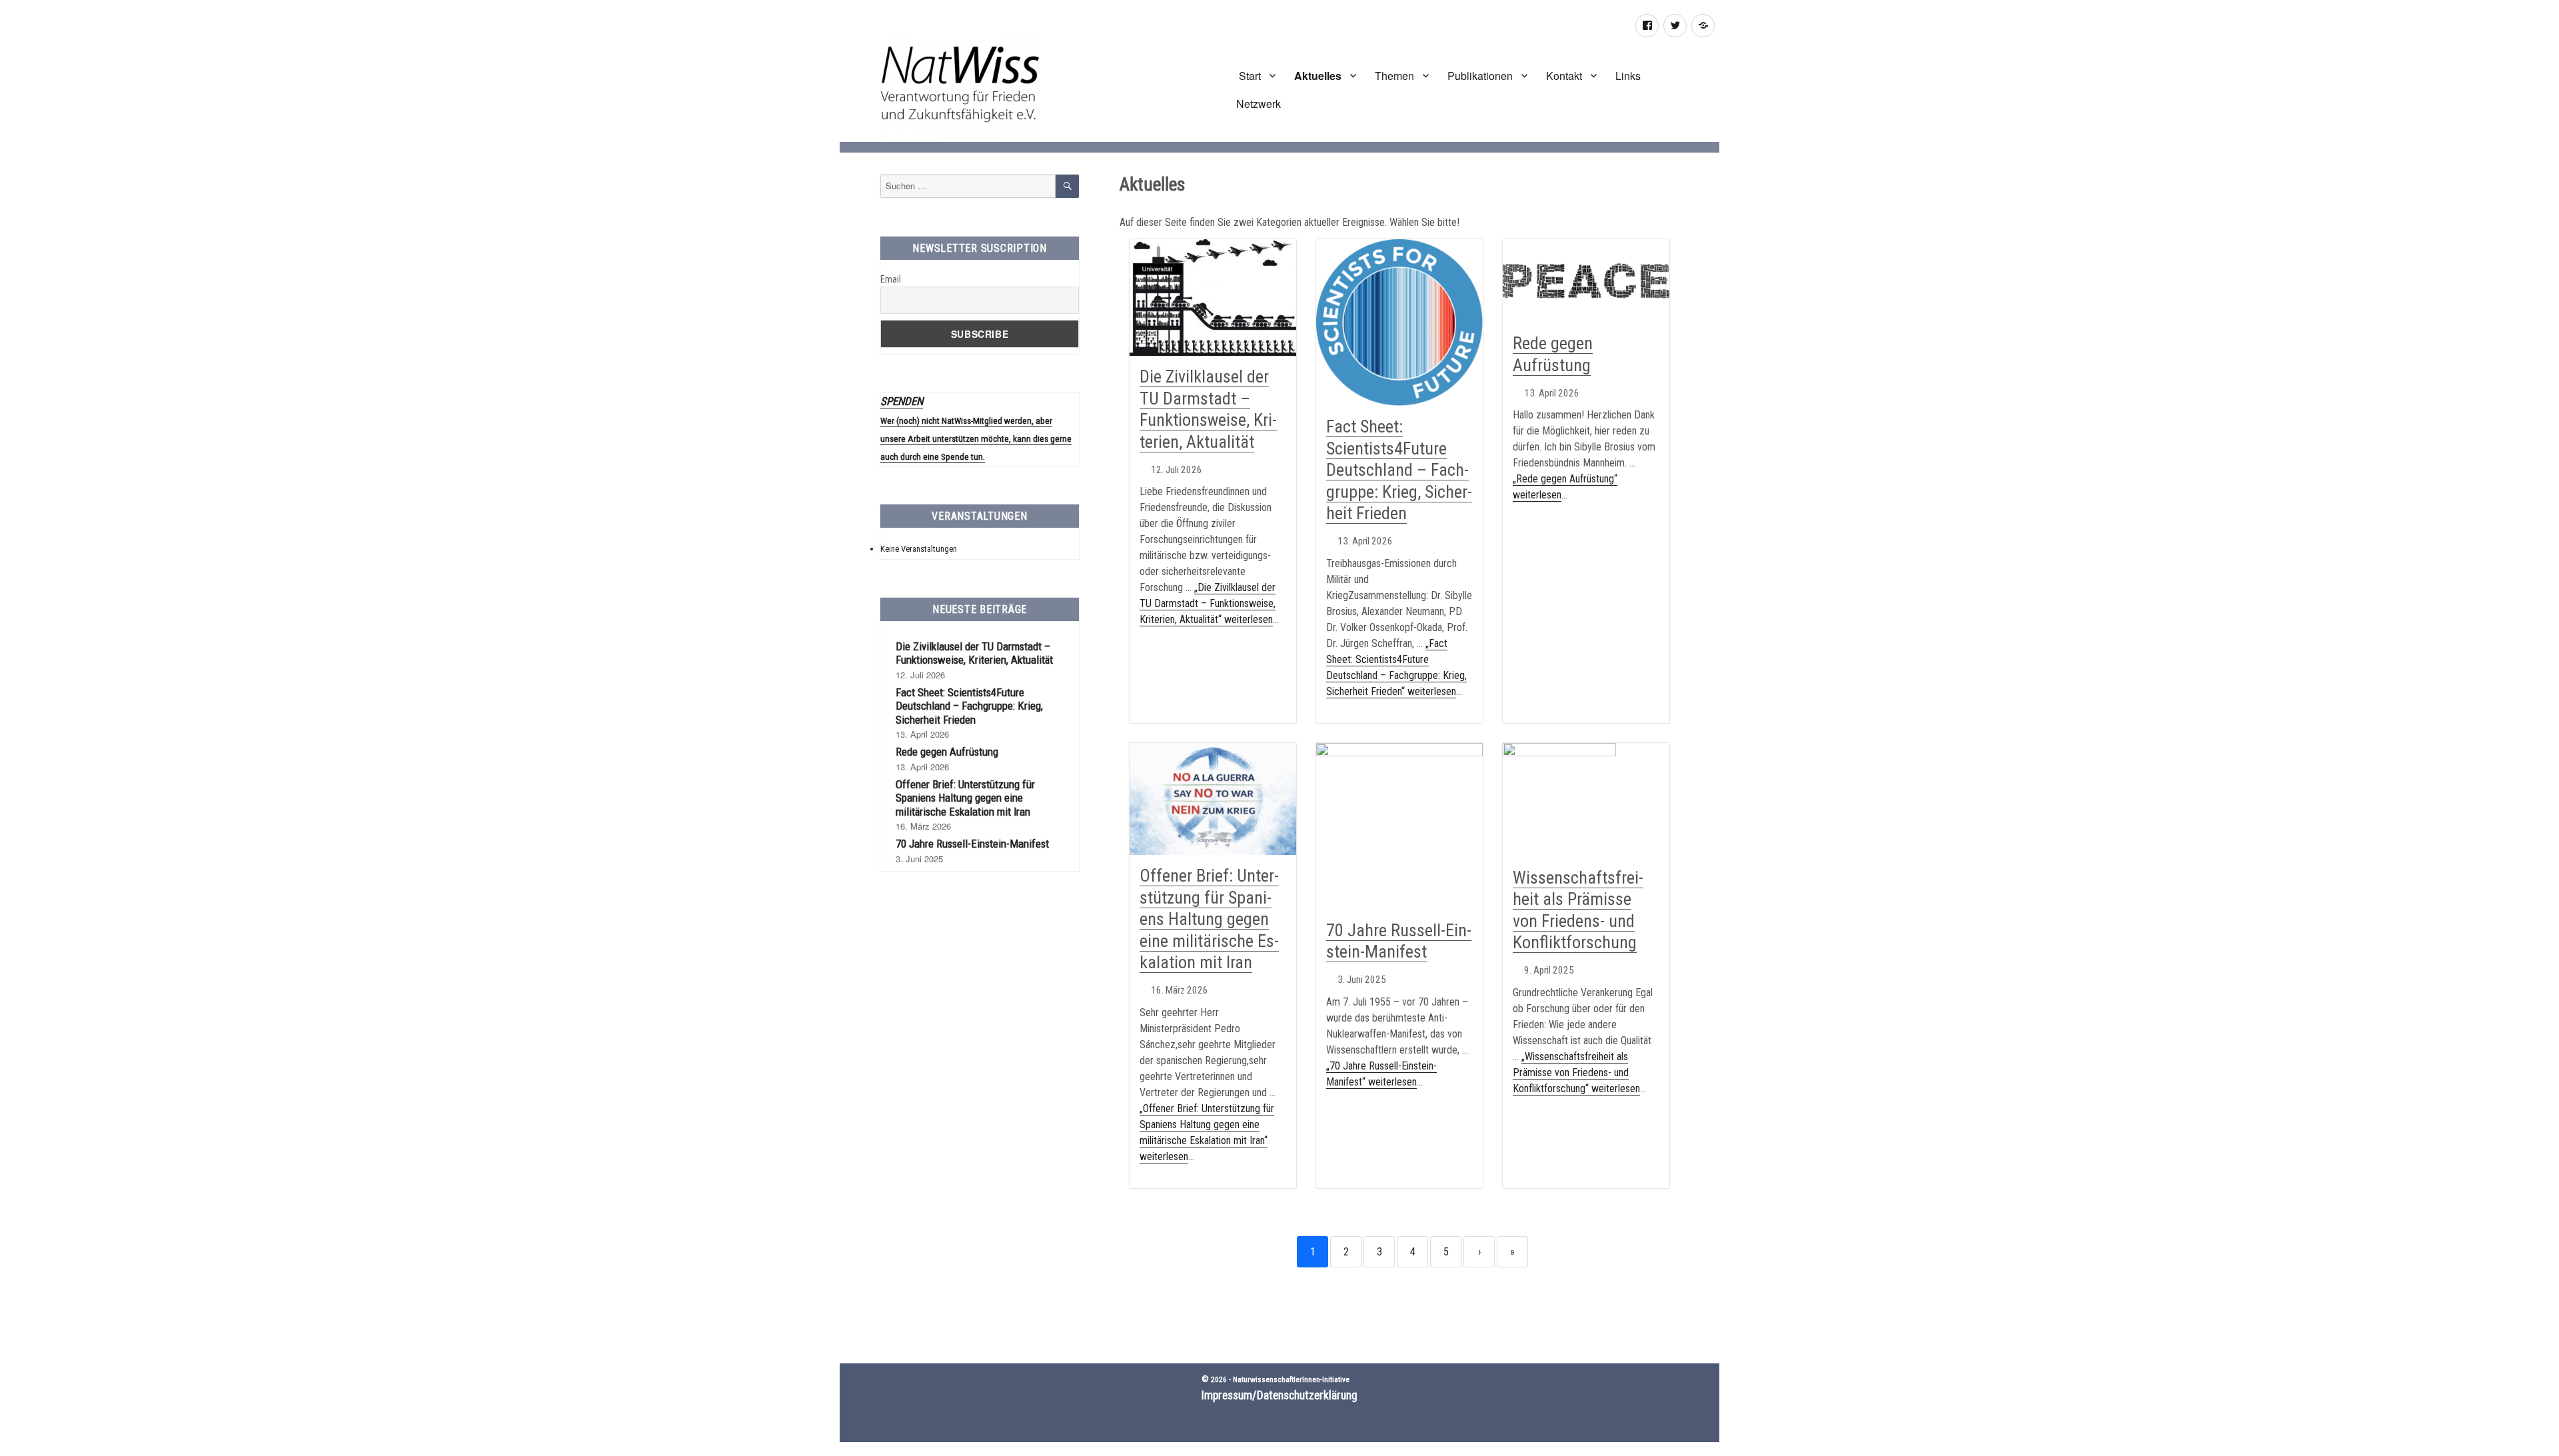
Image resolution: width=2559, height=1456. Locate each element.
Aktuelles (1318, 76)
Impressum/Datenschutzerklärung (1279, 1395)
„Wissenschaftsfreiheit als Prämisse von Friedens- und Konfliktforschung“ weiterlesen (1576, 1073)
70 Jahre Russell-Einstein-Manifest (1399, 941)
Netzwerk (1259, 104)
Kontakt (1564, 76)
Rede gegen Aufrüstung (947, 752)
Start (1249, 76)
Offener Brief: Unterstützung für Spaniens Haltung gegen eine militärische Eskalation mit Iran (1209, 919)
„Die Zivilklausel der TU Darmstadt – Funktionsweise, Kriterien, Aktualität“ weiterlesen (1208, 603)
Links (1628, 76)
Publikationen (1480, 76)
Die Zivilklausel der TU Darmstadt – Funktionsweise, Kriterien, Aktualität (1208, 409)
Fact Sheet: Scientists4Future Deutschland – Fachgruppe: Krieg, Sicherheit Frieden (1399, 470)
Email (891, 279)
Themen (1394, 76)
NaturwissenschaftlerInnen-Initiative (1291, 1379)
